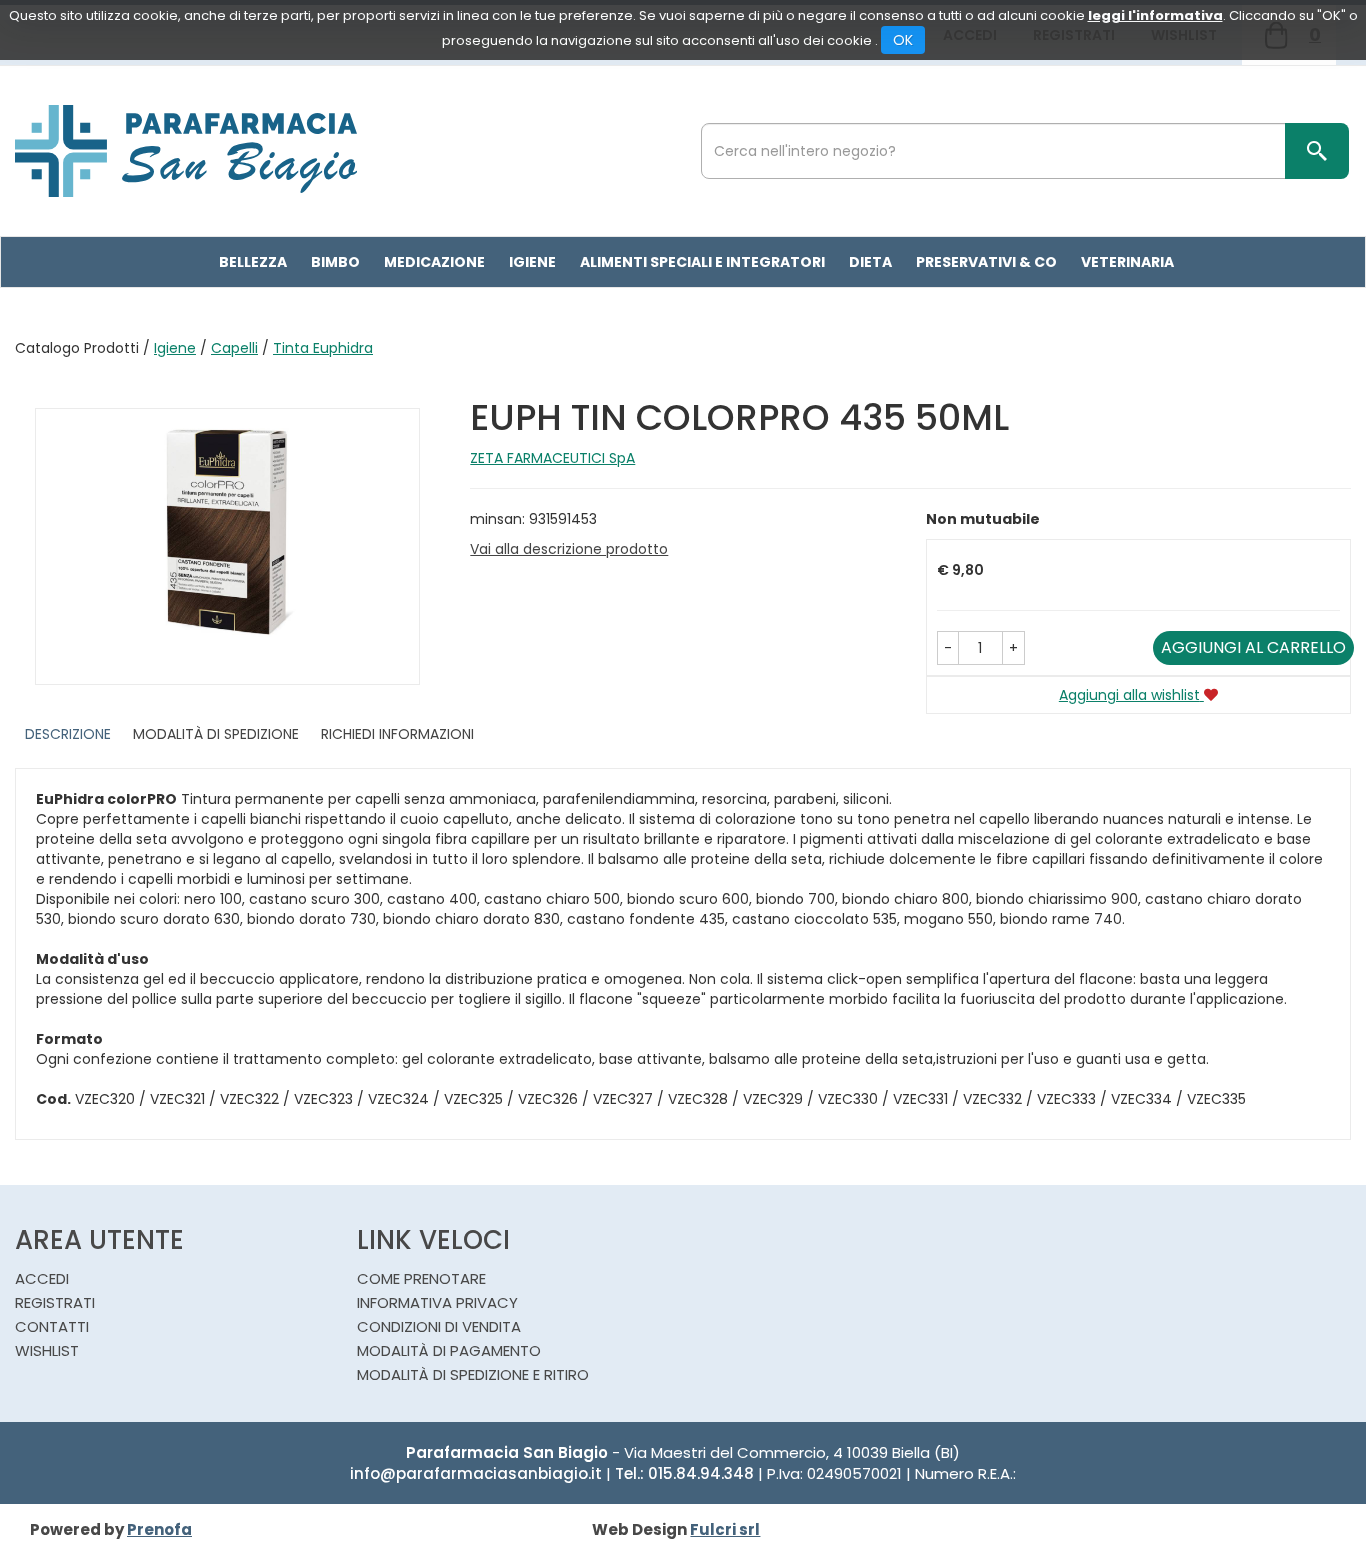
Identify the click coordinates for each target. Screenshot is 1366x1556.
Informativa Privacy (437, 1302)
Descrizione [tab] (68, 734)
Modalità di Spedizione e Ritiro (473, 1374)
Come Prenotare (421, 1278)
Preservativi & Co (986, 262)
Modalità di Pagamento (449, 1350)
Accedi (42, 1278)
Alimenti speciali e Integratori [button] (702, 262)
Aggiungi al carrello (1253, 647)
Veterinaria (1127, 262)
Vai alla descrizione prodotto (569, 549)
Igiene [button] (532, 262)
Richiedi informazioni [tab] (397, 734)
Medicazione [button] (434, 262)
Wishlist (47, 1350)
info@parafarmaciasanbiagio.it (476, 1473)
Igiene (175, 348)
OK (903, 40)
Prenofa (159, 1529)
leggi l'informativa (1155, 15)
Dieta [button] (870, 262)
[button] (948, 648)
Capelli (234, 348)
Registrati (55, 1302)
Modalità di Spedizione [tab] (216, 734)
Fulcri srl (725, 1529)
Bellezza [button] (253, 262)
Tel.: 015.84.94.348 (684, 1473)
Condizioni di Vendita (439, 1326)
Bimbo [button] (335, 262)
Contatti (52, 1326)
